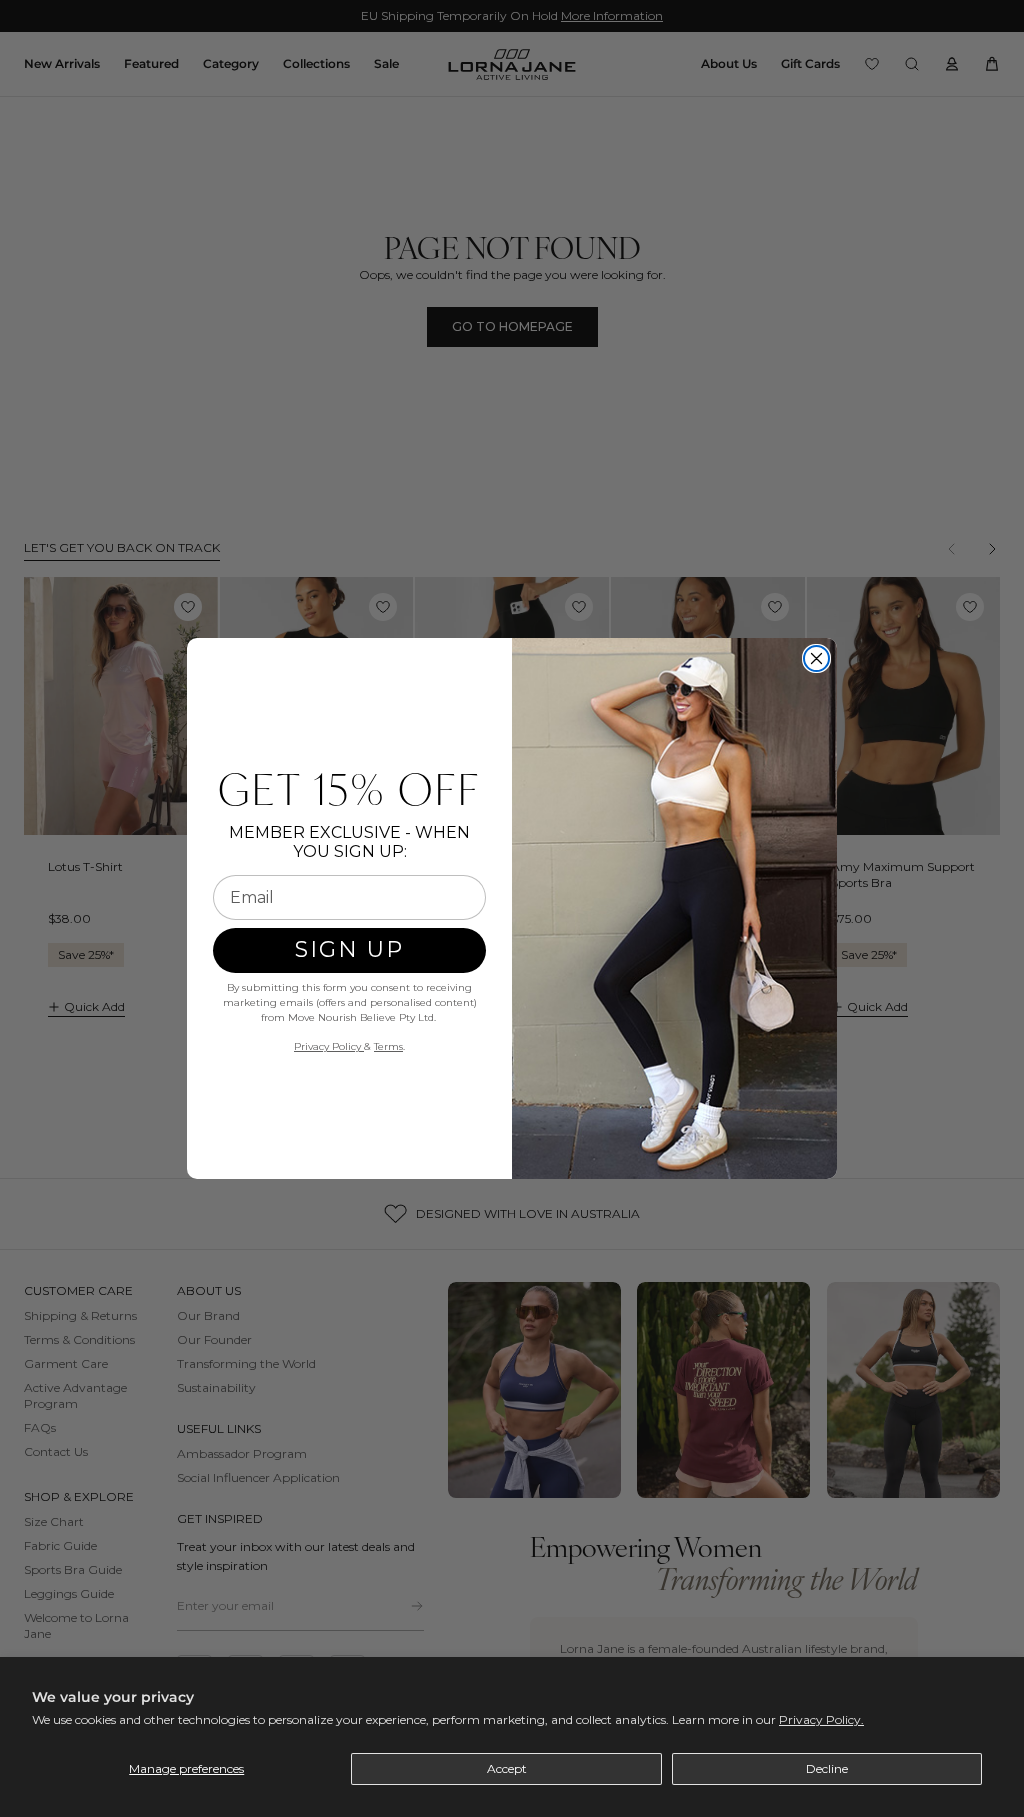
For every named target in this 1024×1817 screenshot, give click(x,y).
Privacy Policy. (821, 1719)
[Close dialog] (816, 658)
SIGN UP (349, 949)
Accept (507, 1768)
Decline (827, 1768)
